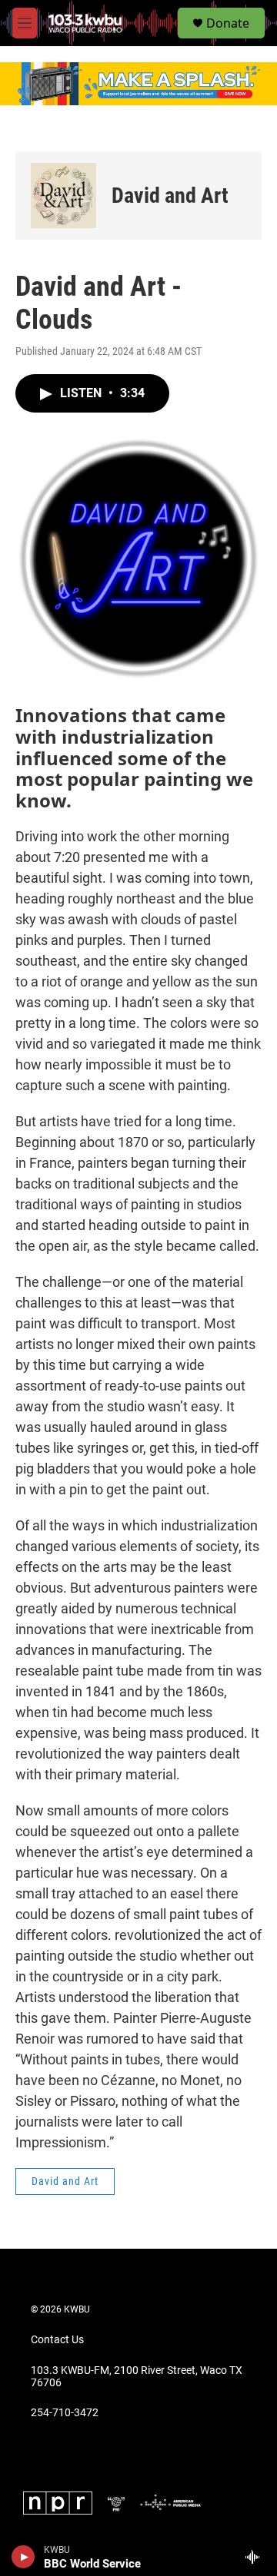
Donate (228, 23)
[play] (23, 2557)
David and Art (170, 196)
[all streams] (257, 2557)
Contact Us (57, 2340)
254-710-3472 (65, 2413)
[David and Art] (63, 196)
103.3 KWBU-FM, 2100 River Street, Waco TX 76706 (137, 2377)
